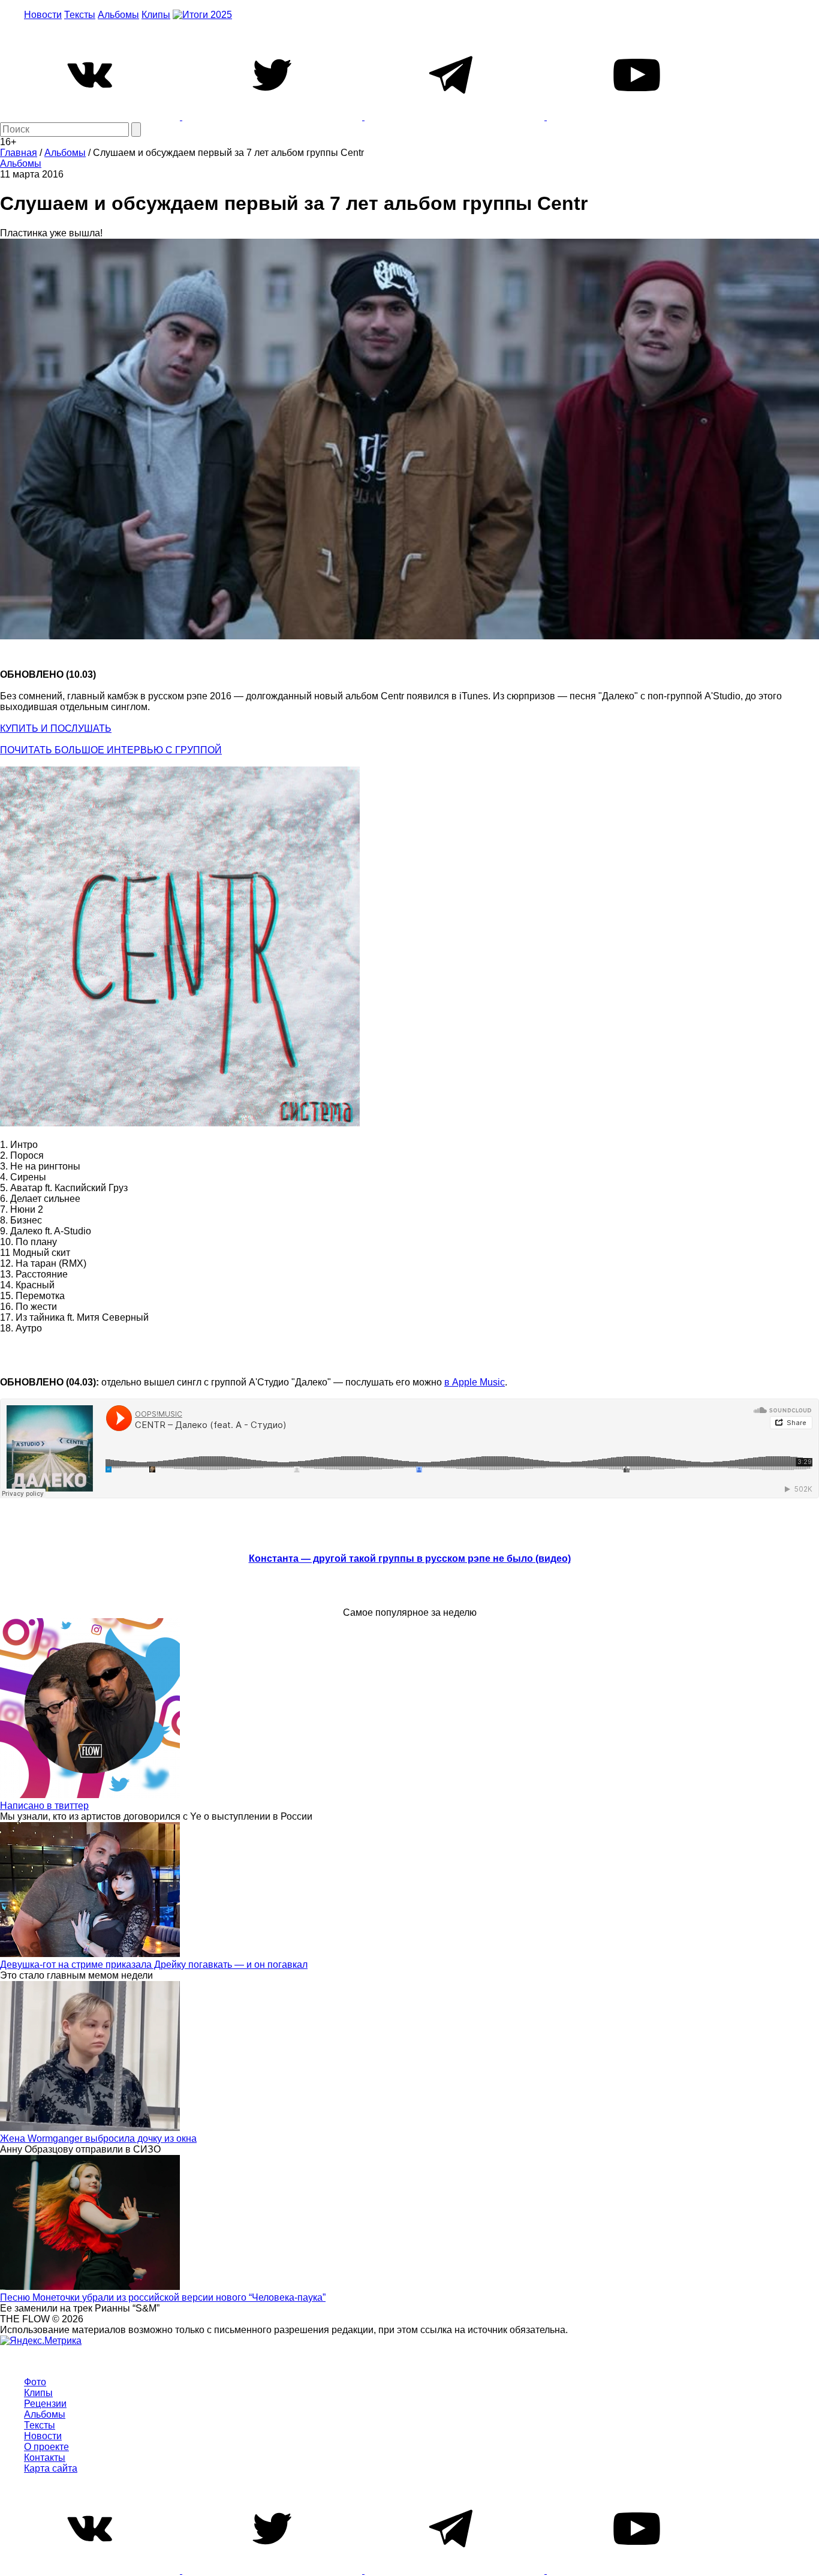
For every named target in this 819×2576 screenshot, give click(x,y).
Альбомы (118, 15)
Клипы (156, 15)
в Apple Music (475, 1382)
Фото (35, 2382)
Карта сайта (51, 2468)
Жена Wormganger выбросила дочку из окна (98, 2138)
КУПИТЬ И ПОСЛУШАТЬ (56, 728)
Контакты (45, 2458)
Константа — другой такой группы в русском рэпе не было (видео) (410, 1558)
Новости (43, 15)
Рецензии (45, 2404)
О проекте (46, 2447)
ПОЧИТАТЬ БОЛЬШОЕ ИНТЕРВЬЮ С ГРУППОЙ (111, 750)
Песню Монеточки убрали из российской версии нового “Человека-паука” (163, 2297)
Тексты (80, 15)
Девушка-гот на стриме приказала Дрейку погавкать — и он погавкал (154, 1965)
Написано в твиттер (44, 1806)
